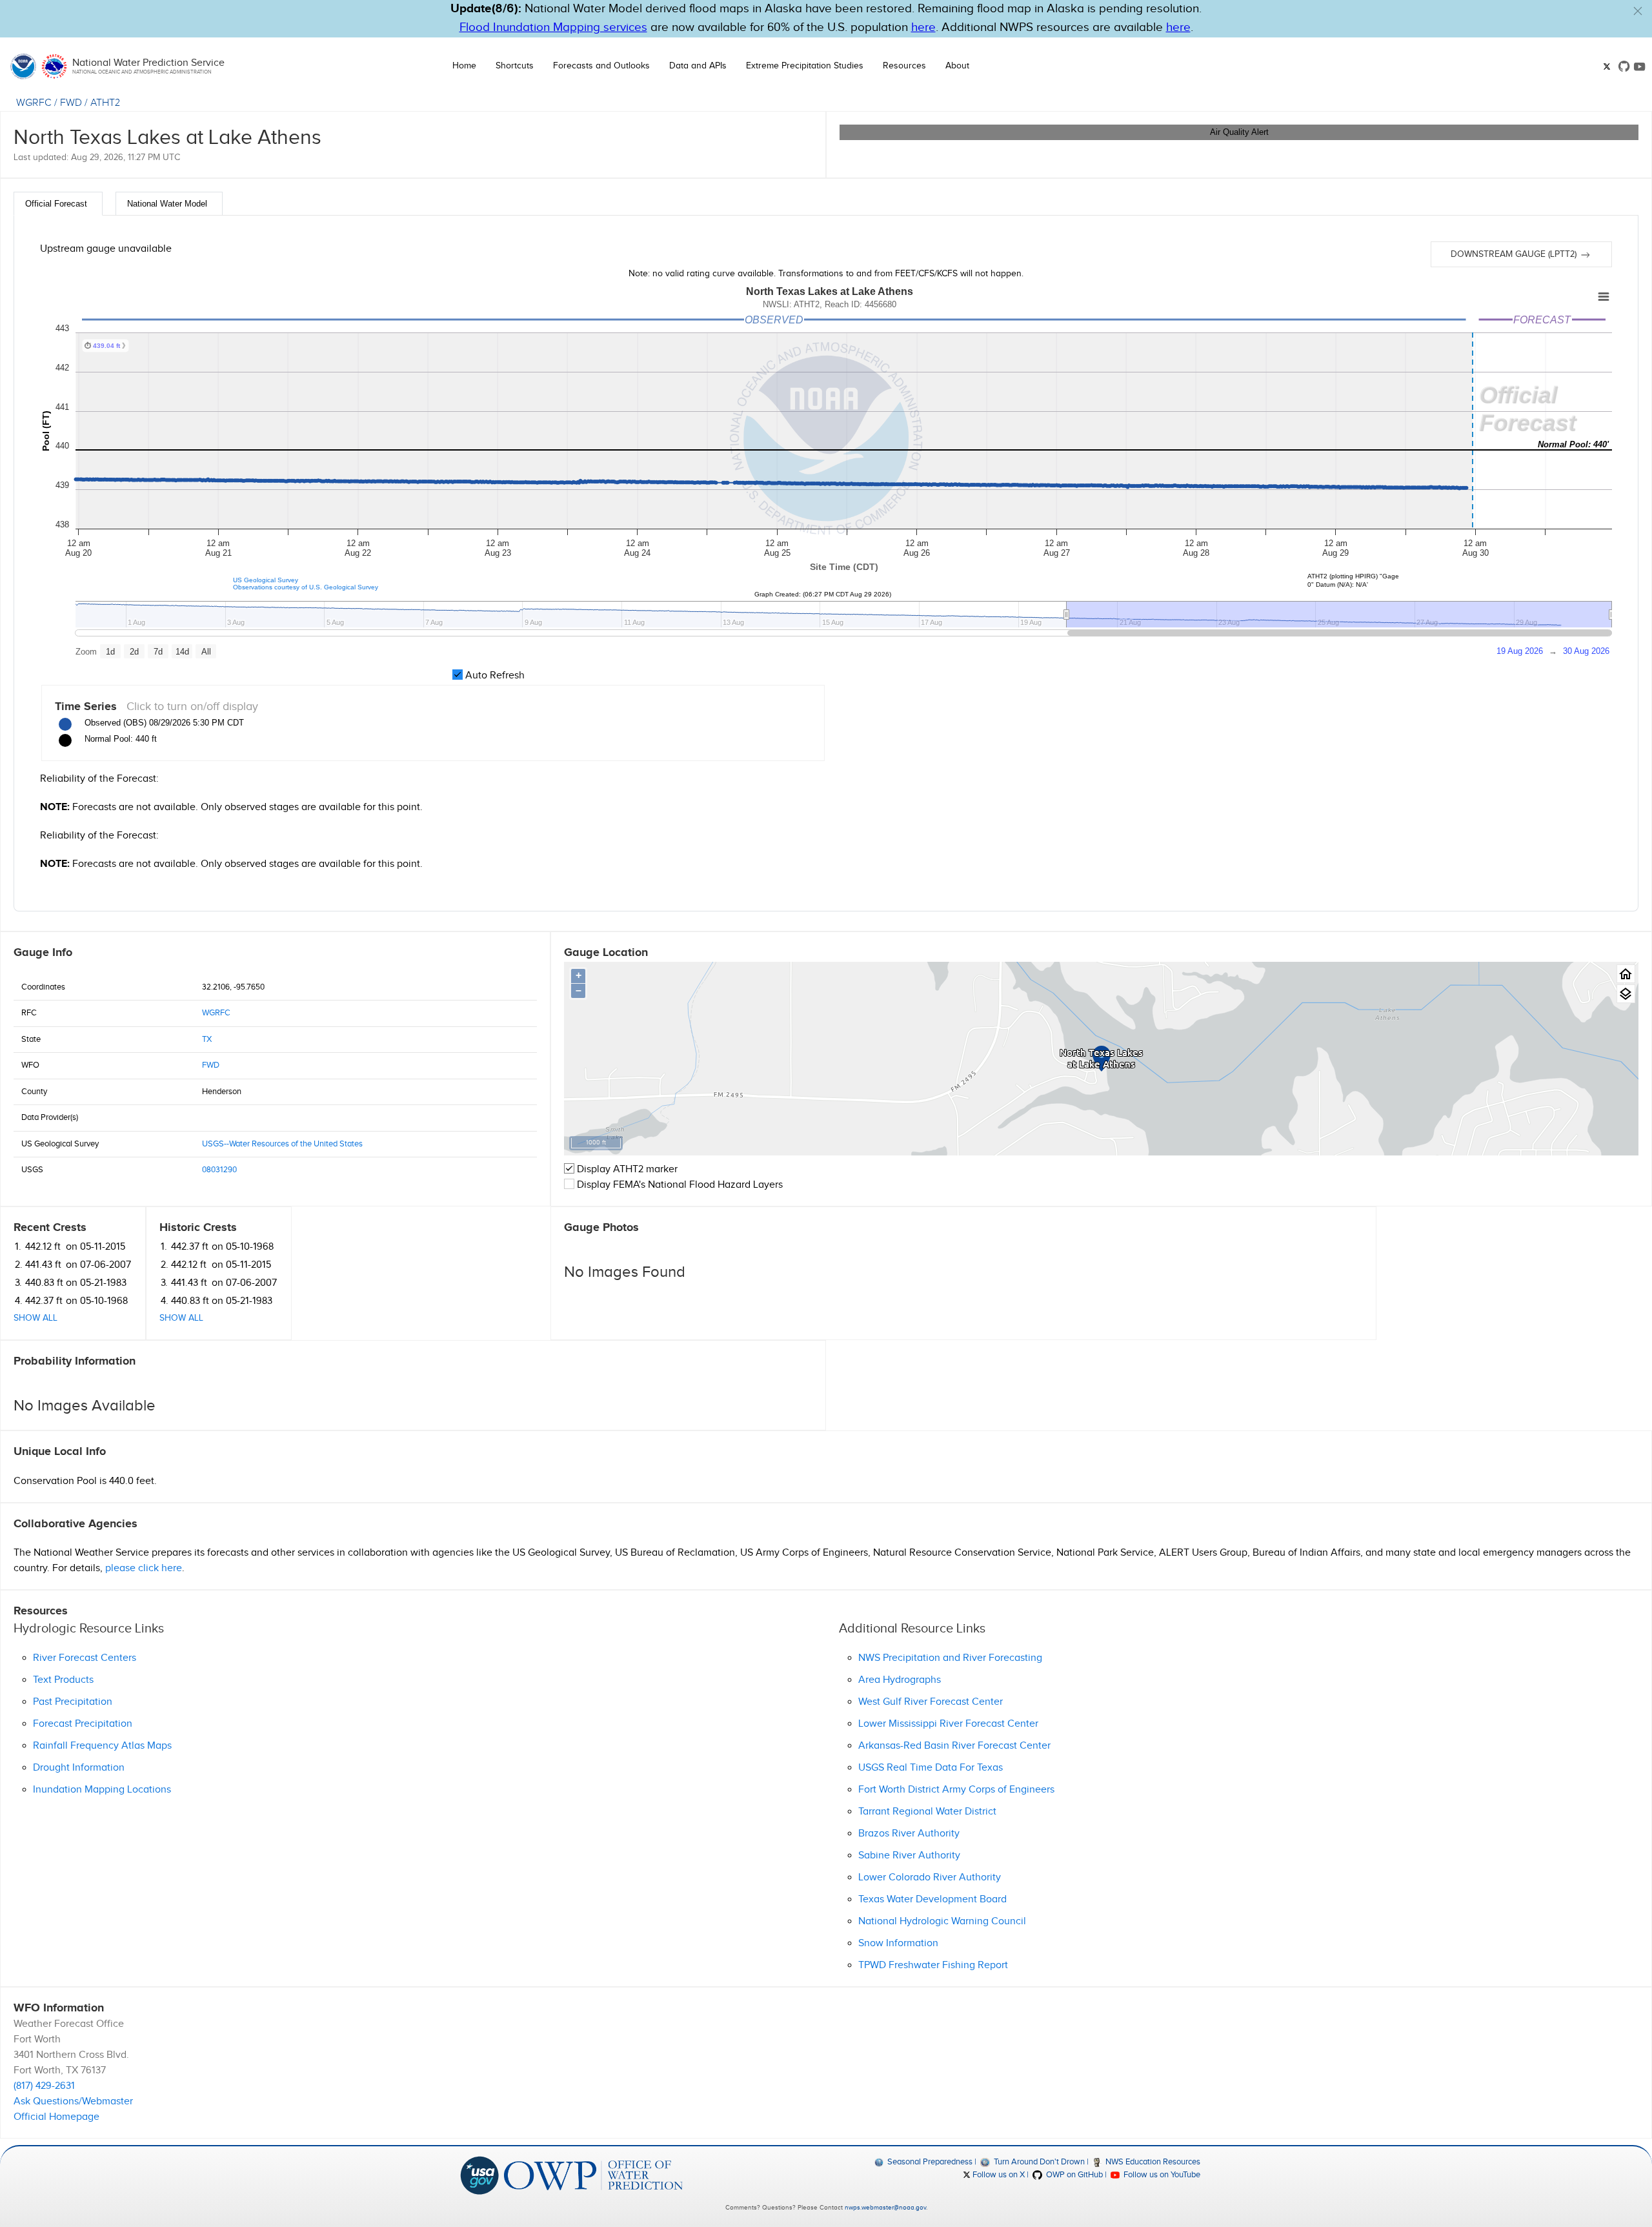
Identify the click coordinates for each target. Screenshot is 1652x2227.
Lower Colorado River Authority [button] (930, 1877)
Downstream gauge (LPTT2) (1515, 254)
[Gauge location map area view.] (1626, 994)
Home (464, 66)
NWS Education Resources (1152, 2162)
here (923, 27)
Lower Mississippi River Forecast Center (948, 1724)
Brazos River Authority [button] (909, 1834)
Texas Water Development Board (932, 1899)
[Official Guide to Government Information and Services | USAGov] (479, 2175)
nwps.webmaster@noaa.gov (885, 2208)
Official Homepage (56, 2117)
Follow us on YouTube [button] (1161, 2175)
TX (207, 1039)
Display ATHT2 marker (626, 1169)
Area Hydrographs (900, 1680)
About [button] (957, 66)
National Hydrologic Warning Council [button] (942, 1921)
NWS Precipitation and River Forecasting (950, 1658)
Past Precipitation (73, 1702)
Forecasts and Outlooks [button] (601, 66)
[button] (1638, 11)
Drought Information (79, 1768)
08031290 (219, 1170)
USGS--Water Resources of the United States (282, 1144)
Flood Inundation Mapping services (553, 27)
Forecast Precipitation (83, 1724)
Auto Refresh (494, 676)
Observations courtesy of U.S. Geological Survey (306, 587)
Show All (35, 1318)
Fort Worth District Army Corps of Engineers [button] (956, 1790)
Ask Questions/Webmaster (73, 2101)
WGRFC (34, 103)
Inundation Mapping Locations (102, 1790)
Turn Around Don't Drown (1038, 2162)
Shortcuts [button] (515, 66)
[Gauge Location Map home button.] (1626, 974)
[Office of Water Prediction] (593, 2175)
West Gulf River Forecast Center (931, 1702)
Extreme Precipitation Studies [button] (805, 66)
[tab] (58, 204)
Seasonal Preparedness (929, 2162)
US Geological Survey (266, 580)
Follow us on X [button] (998, 2175)
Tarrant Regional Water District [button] (927, 1812)
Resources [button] (904, 66)
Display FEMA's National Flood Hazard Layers (679, 1185)
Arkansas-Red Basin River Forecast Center (954, 1746)
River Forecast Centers (85, 1658)
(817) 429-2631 (44, 2086)
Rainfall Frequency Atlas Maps (102, 1746)
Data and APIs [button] (698, 66)
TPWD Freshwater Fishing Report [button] (933, 1965)
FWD (71, 103)
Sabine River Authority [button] (909, 1856)
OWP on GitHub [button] (1073, 2175)
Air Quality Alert (1239, 132)
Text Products (63, 1680)
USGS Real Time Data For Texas (931, 1768)
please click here (144, 1568)
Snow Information (898, 1943)
